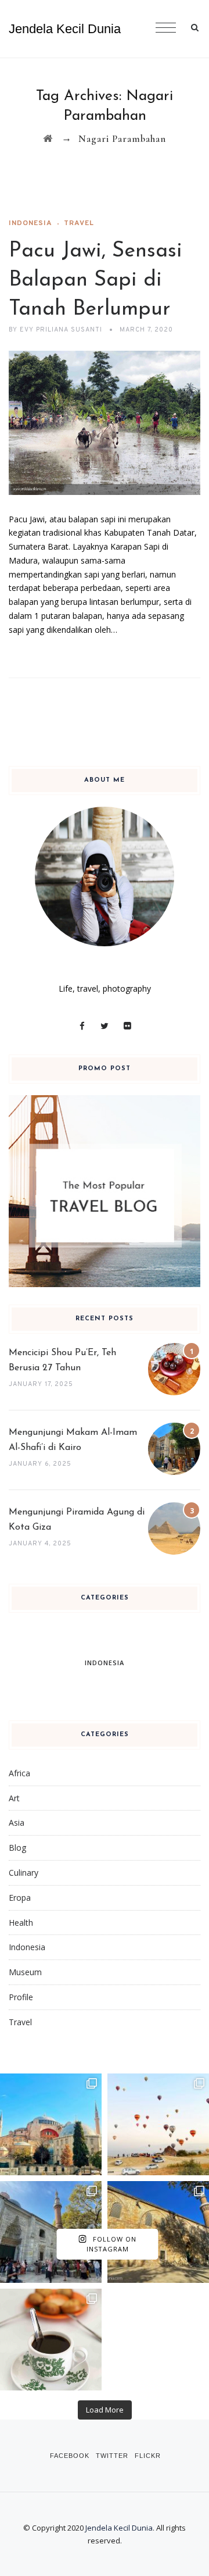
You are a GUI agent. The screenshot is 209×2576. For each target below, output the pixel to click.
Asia (17, 1823)
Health (21, 1923)
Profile (21, 1997)
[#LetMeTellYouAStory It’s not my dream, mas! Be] (158, 2124)
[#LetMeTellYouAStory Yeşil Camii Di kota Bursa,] (51, 2232)
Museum (25, 1972)
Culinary (24, 1873)
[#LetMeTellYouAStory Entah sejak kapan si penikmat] (51, 2340)
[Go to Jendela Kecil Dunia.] (48, 139)
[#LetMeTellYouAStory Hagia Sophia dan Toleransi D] (51, 2124)
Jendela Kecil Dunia (65, 29)
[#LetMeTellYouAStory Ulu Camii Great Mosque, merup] (158, 2232)
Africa (19, 1773)
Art (14, 1798)
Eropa (20, 1898)
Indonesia (30, 223)
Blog (17, 1848)
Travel (79, 223)
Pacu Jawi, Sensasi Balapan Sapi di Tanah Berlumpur (96, 280)
